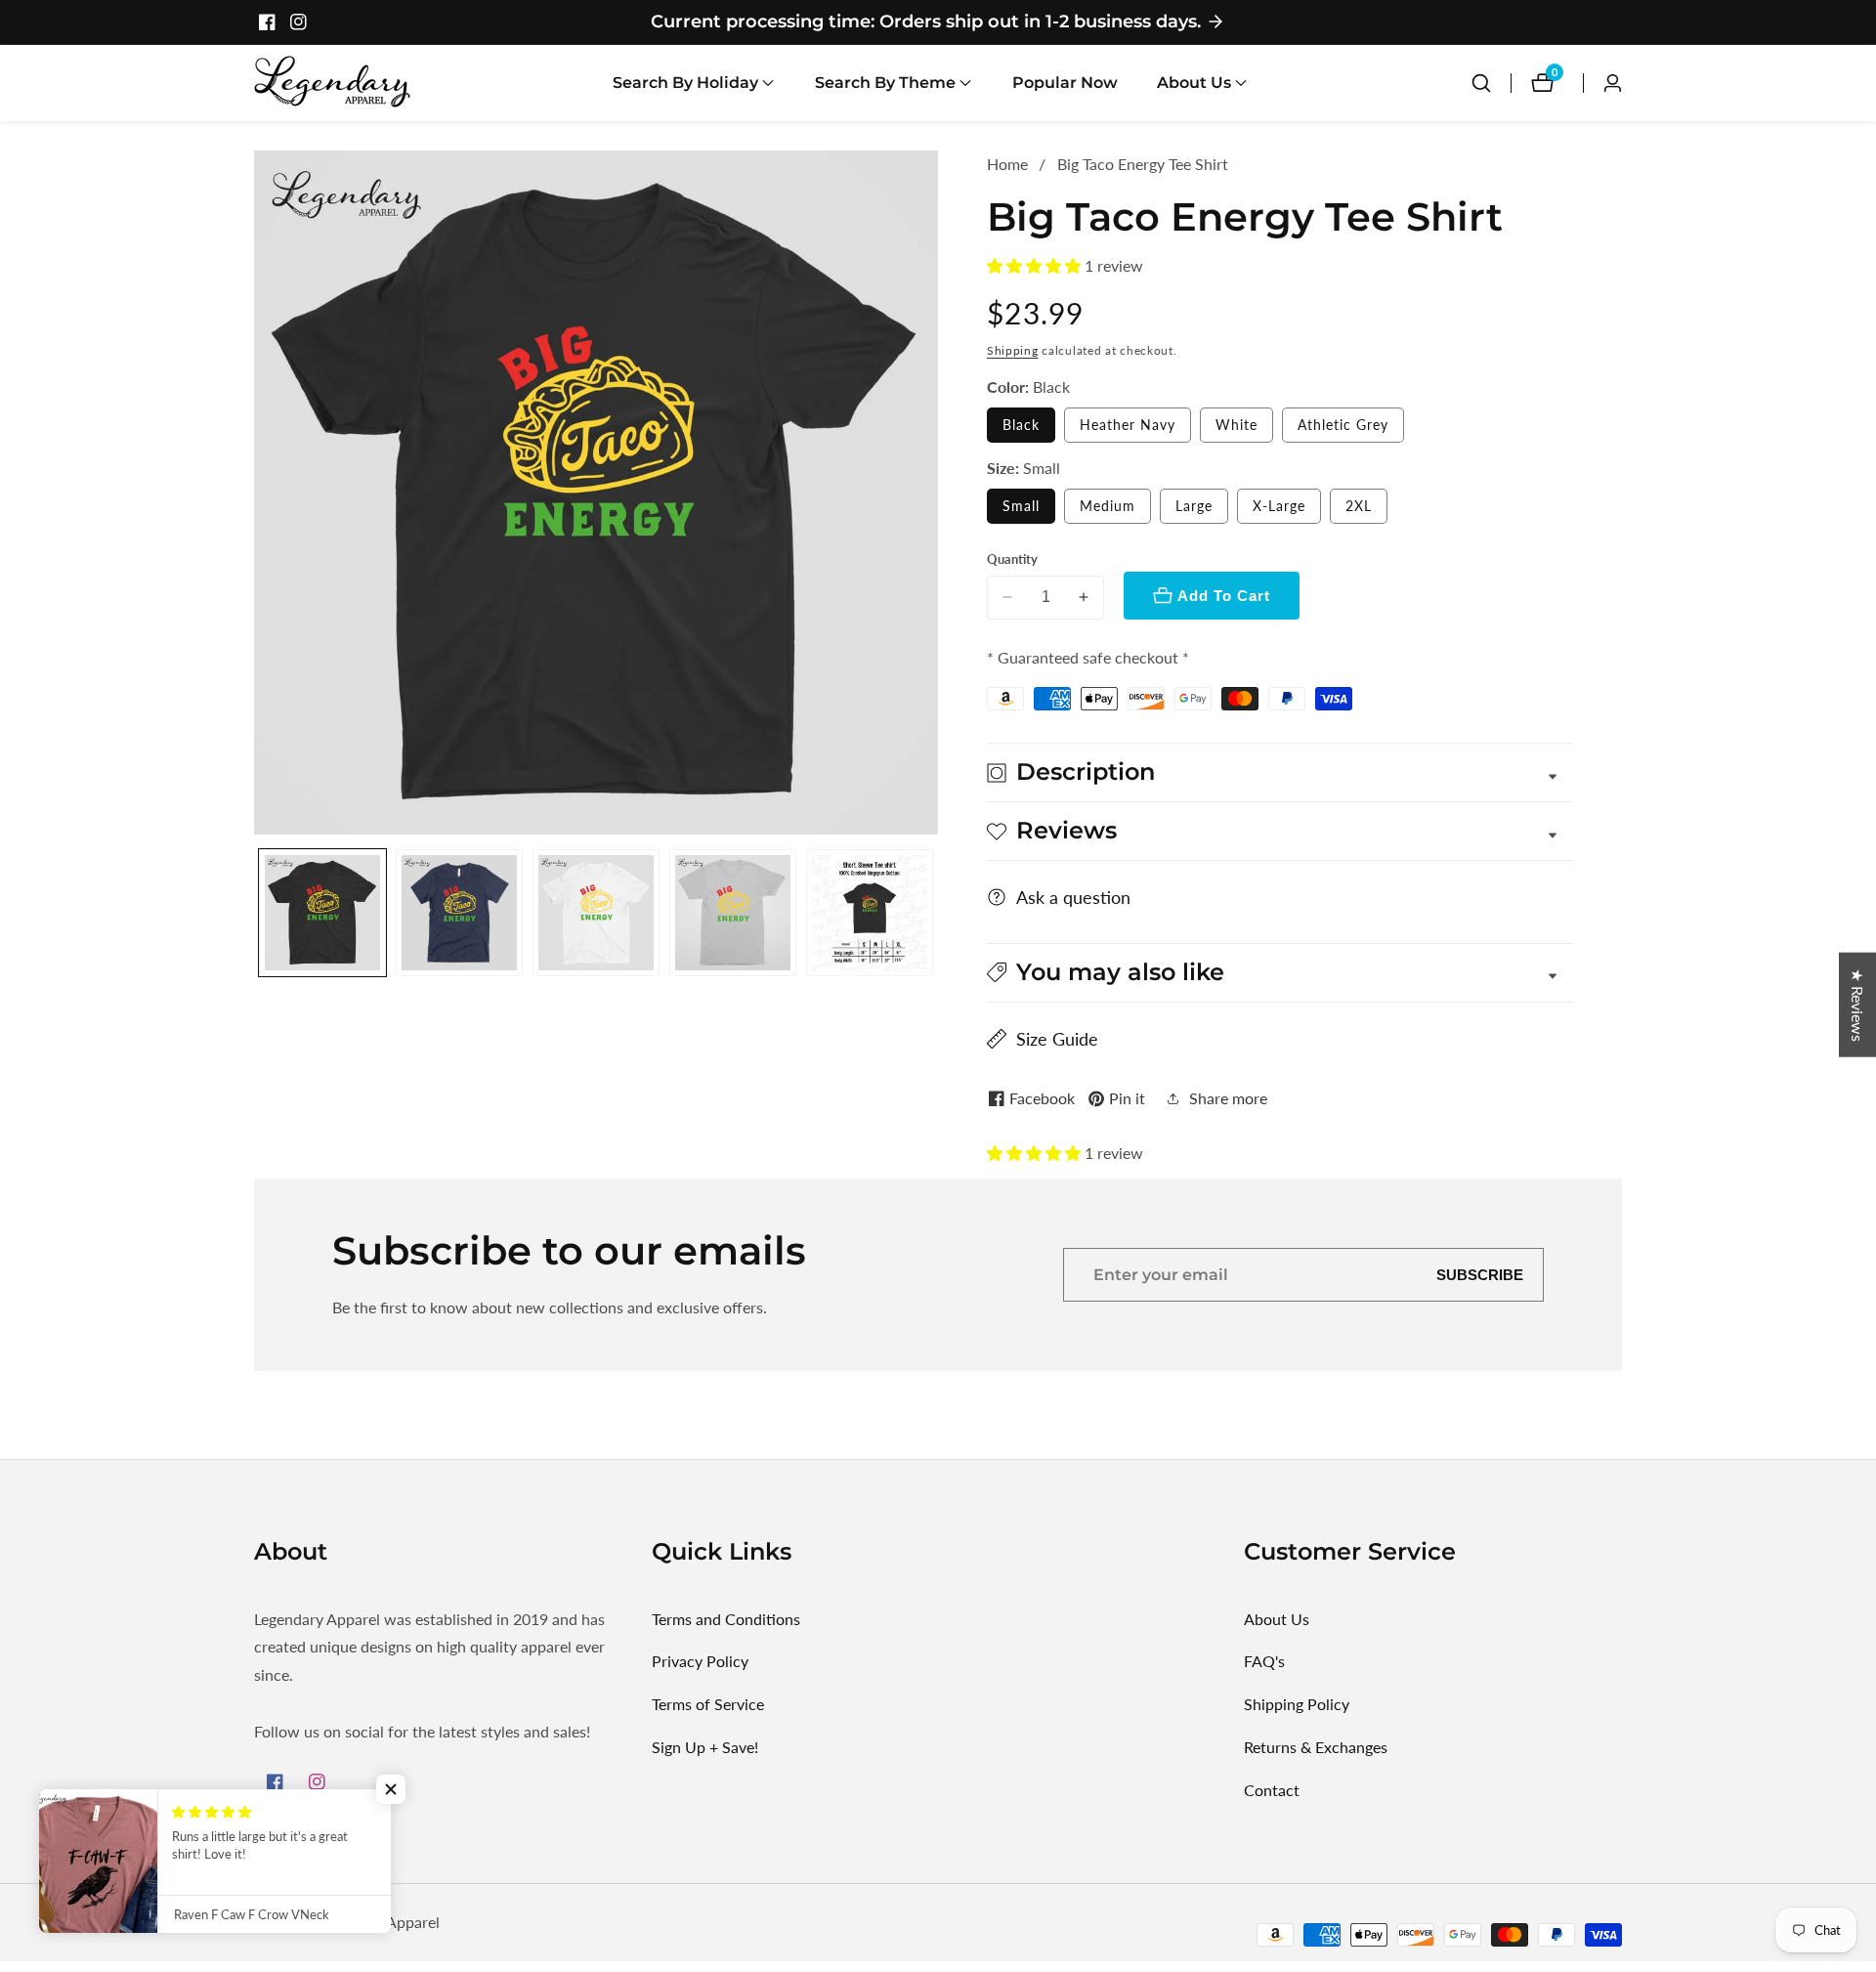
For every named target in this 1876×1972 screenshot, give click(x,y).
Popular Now (1065, 83)
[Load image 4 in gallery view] (733, 913)
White (1236, 425)
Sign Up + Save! (705, 1747)
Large (1194, 506)
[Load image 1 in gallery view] (322, 913)
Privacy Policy (700, 1661)
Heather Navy (1128, 425)
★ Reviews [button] (1858, 1005)
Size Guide (1057, 1039)
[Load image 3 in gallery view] (596, 913)
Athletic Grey (1343, 425)
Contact (1272, 1790)
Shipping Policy (1297, 1704)
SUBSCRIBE (1480, 1275)
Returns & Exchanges (1316, 1747)
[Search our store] (1481, 83)
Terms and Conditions (726, 1619)
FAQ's (1264, 1661)
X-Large (1279, 506)
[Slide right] (931, 912)
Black (1021, 425)
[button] (685, 83)
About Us (1277, 1619)
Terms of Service (708, 1704)
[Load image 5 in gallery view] (870, 913)
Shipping (1013, 350)
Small (1021, 506)
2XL (1359, 506)
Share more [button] (1228, 1098)
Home (1007, 164)
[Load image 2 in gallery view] (459, 913)
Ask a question (1073, 897)
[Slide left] (261, 912)
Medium (1108, 506)
